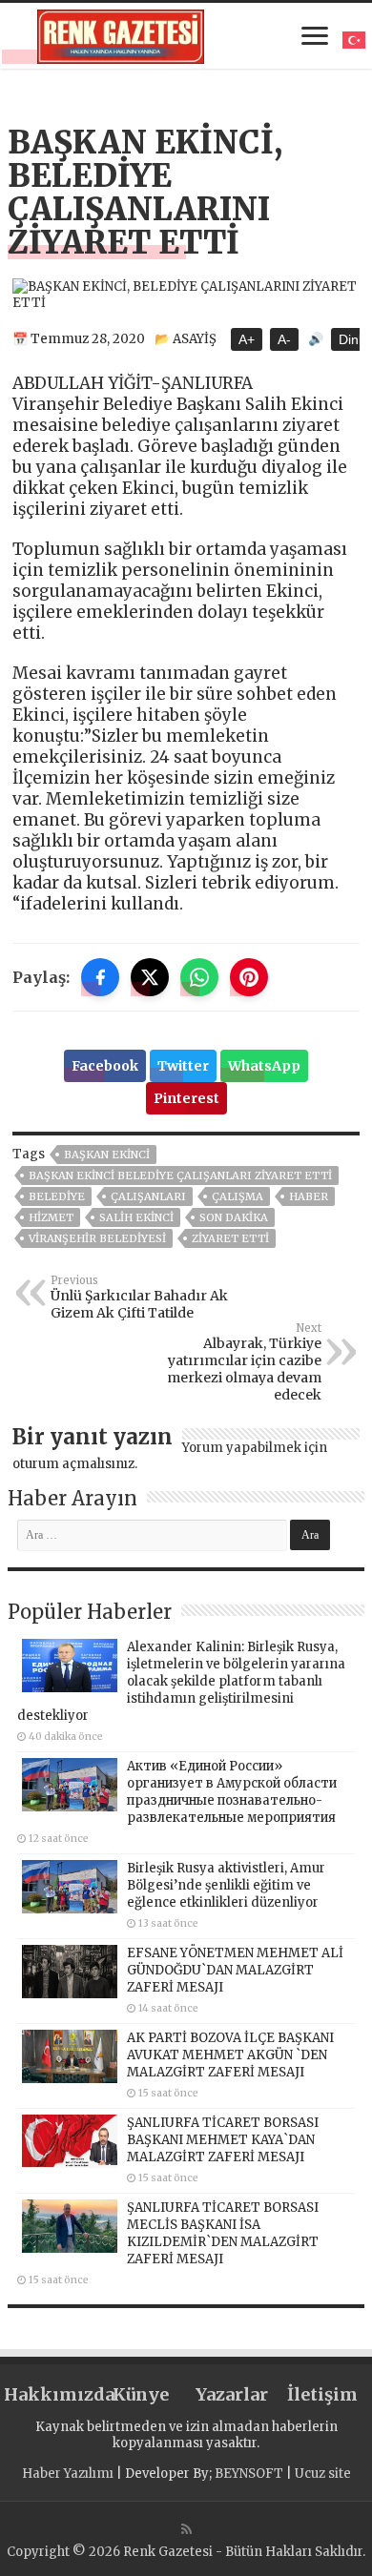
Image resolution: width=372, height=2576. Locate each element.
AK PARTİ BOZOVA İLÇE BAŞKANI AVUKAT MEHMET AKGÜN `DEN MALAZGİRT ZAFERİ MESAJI (230, 2055)
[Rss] (186, 2529)
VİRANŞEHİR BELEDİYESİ (97, 1238)
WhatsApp (264, 1066)
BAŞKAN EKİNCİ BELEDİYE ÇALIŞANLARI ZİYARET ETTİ (180, 1176)
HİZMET (51, 1217)
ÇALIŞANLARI (148, 1196)
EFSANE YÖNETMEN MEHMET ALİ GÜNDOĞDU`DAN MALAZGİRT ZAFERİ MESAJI (235, 1970)
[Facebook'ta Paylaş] (100, 977)
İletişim (322, 2394)
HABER (309, 1196)
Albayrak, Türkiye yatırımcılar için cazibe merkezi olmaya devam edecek (244, 1362)
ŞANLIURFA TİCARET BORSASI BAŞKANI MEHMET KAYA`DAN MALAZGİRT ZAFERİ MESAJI (223, 2140)
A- (284, 339)
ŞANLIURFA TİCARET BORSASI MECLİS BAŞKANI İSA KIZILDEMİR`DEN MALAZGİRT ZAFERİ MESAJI (223, 2233)
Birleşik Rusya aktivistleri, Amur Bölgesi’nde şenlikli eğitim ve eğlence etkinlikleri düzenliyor (226, 1885)
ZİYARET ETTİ (230, 1238)
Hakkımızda (50, 2394)
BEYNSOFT (249, 2474)
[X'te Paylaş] (150, 977)
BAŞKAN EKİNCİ (107, 1155)
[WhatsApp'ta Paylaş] (199, 977)
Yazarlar (232, 2394)
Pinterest (186, 1098)
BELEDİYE (57, 1196)
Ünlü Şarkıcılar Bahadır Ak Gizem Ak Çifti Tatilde (139, 1298)
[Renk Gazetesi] (121, 33)
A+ (247, 339)
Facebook (105, 1066)
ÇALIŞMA (238, 1196)
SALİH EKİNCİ (136, 1217)
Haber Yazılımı (68, 2474)
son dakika (234, 1217)
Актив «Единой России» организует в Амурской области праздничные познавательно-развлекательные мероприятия (232, 1792)
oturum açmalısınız (73, 1464)
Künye (141, 2394)
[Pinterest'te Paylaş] (249, 977)
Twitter (183, 1066)
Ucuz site (323, 2474)
